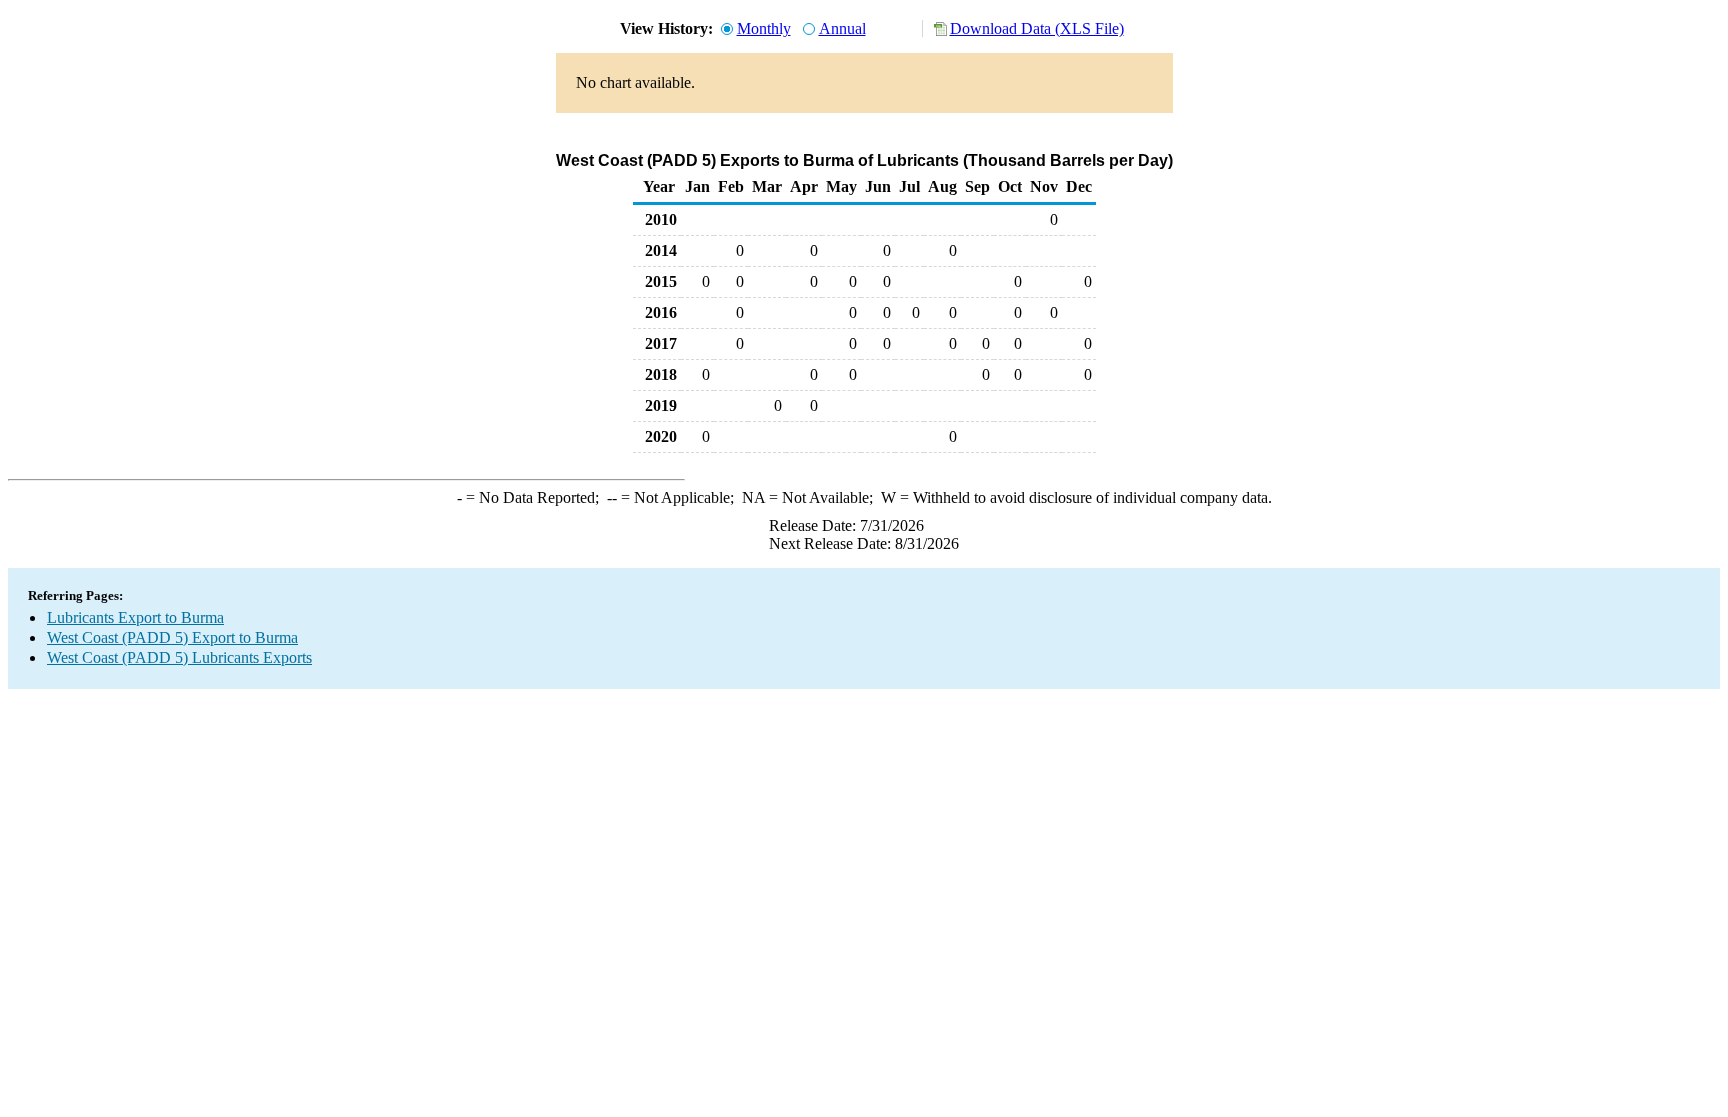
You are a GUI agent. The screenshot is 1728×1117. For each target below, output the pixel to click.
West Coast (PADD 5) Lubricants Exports (179, 657)
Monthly (764, 28)
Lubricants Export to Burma (135, 617)
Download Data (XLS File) (1037, 28)
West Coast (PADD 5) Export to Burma (172, 637)
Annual (842, 28)
